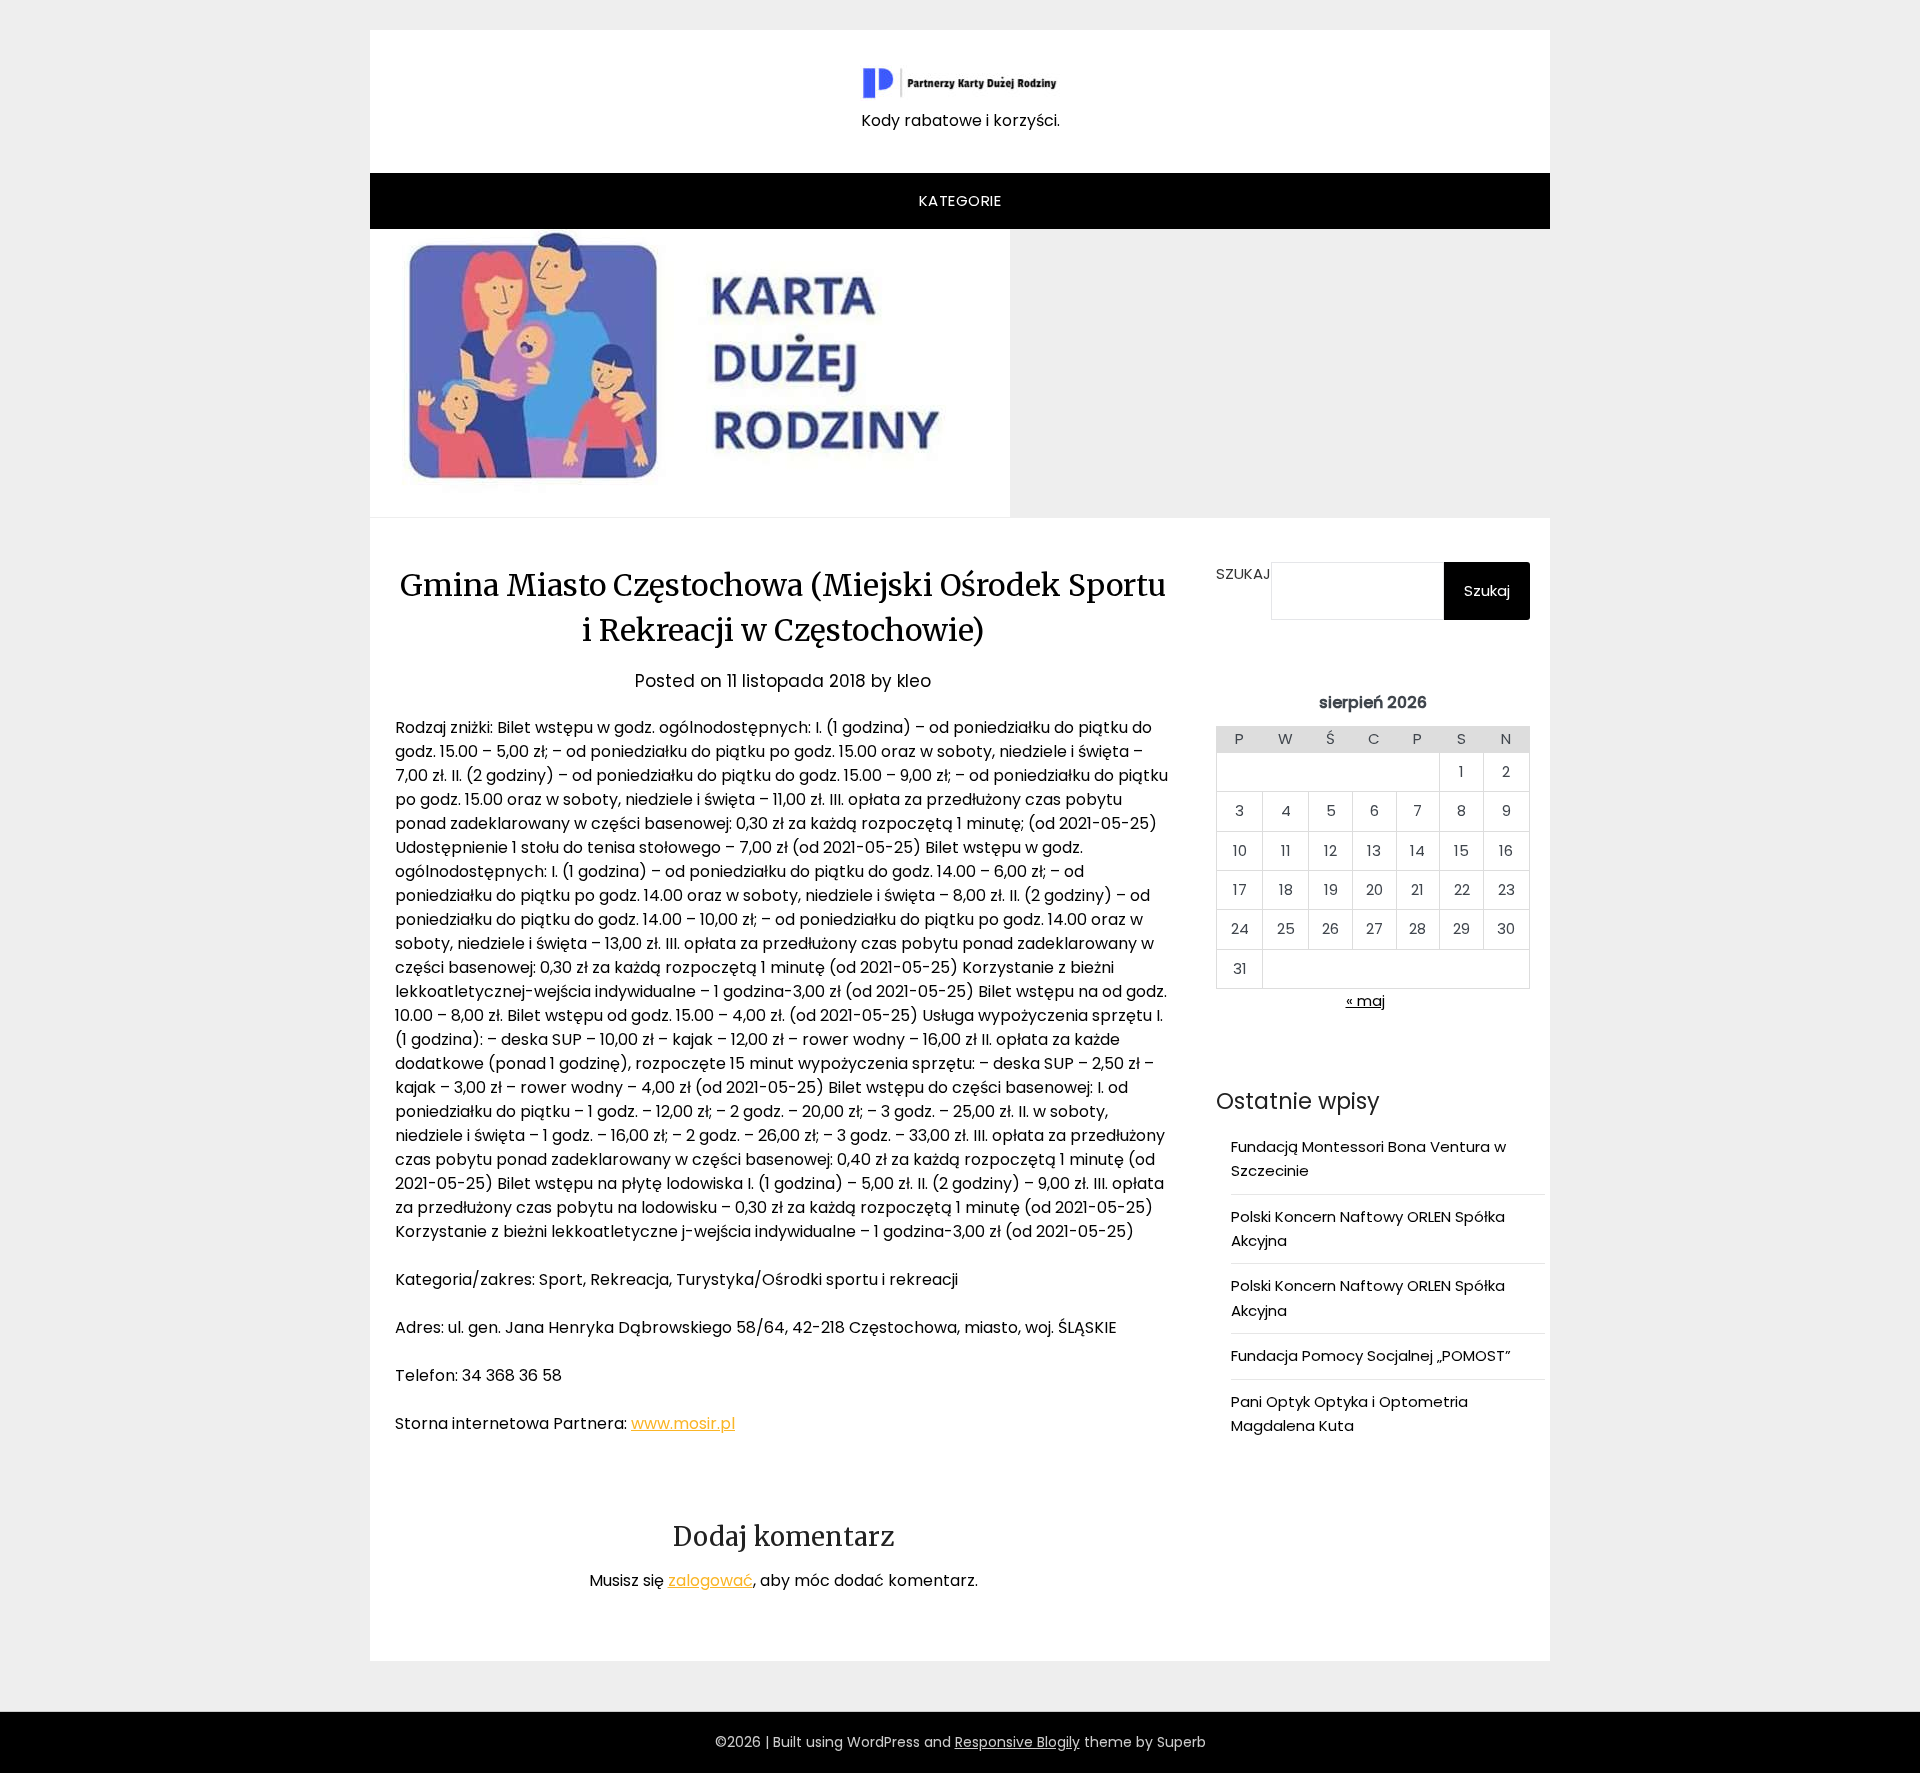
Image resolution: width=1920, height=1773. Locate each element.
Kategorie (960, 200)
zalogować (710, 1580)
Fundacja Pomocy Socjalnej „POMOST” (1371, 1355)
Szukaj (1243, 573)
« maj (1365, 1000)
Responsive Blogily (1017, 1742)
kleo (914, 681)
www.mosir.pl (683, 1423)
